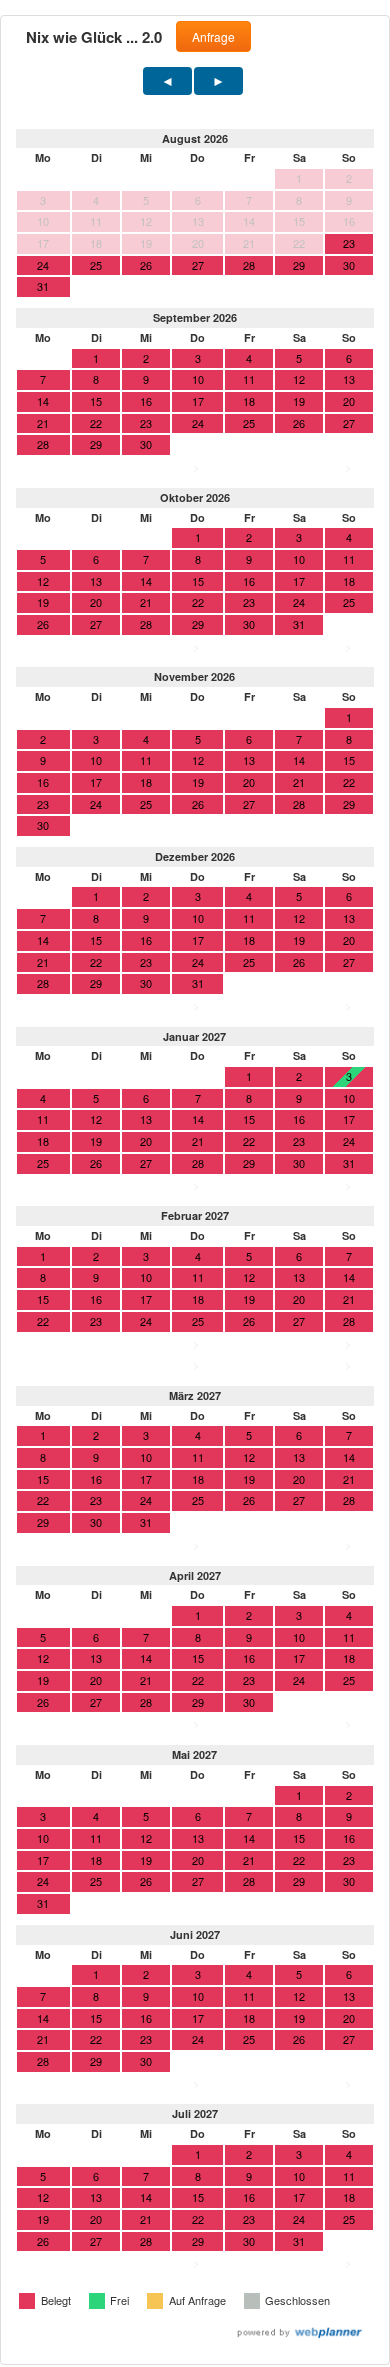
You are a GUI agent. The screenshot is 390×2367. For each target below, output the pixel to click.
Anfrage (213, 36)
